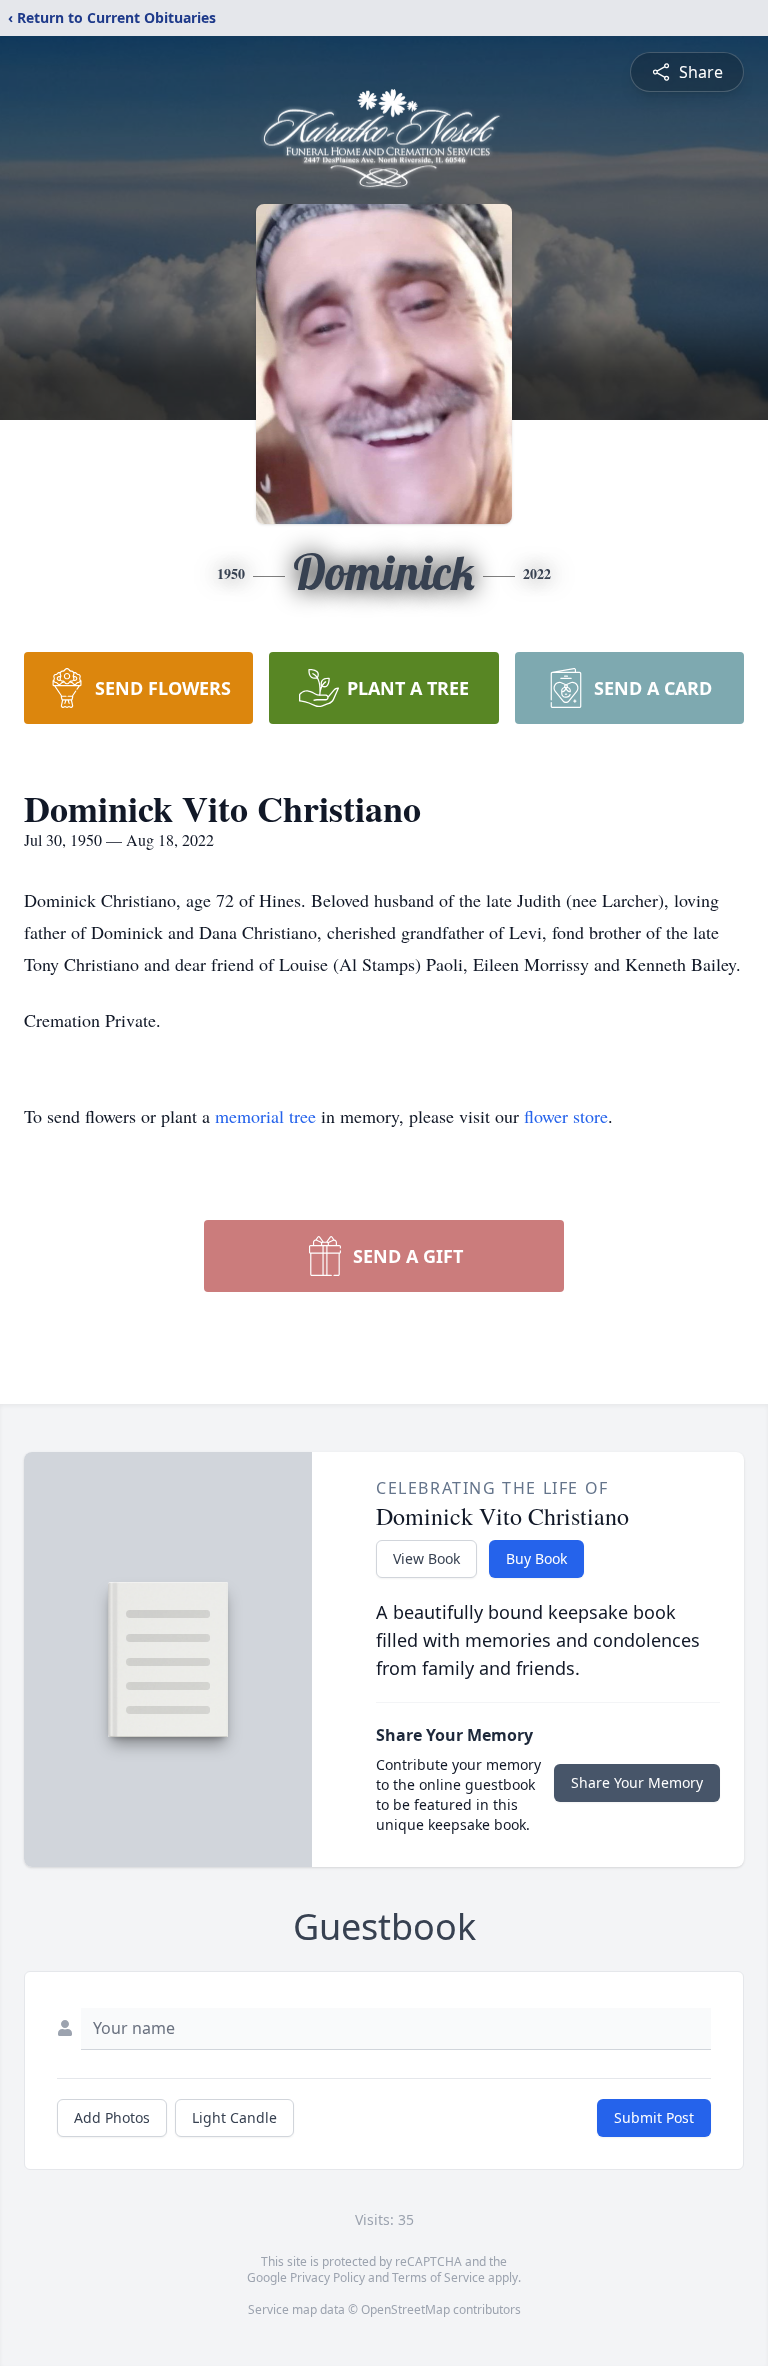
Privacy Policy (327, 2277)
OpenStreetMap (405, 2309)
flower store (566, 1116)
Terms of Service (438, 2277)
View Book (426, 1558)
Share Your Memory (637, 1782)
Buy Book (536, 1558)
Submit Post (654, 2117)
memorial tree (265, 1116)
